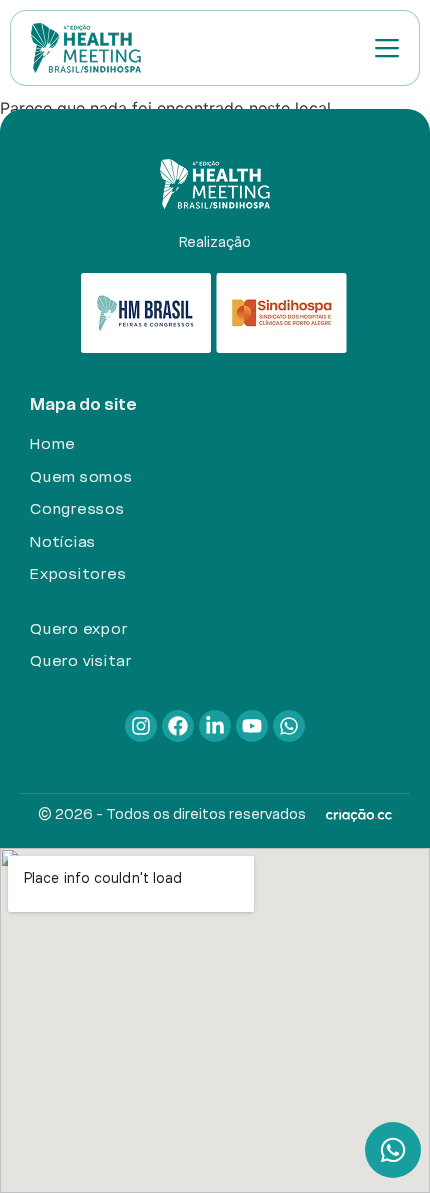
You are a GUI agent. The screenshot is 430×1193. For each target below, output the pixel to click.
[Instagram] (141, 726)
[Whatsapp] (289, 726)
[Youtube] (252, 726)
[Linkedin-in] (215, 726)
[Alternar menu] (387, 48)
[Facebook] (178, 726)
